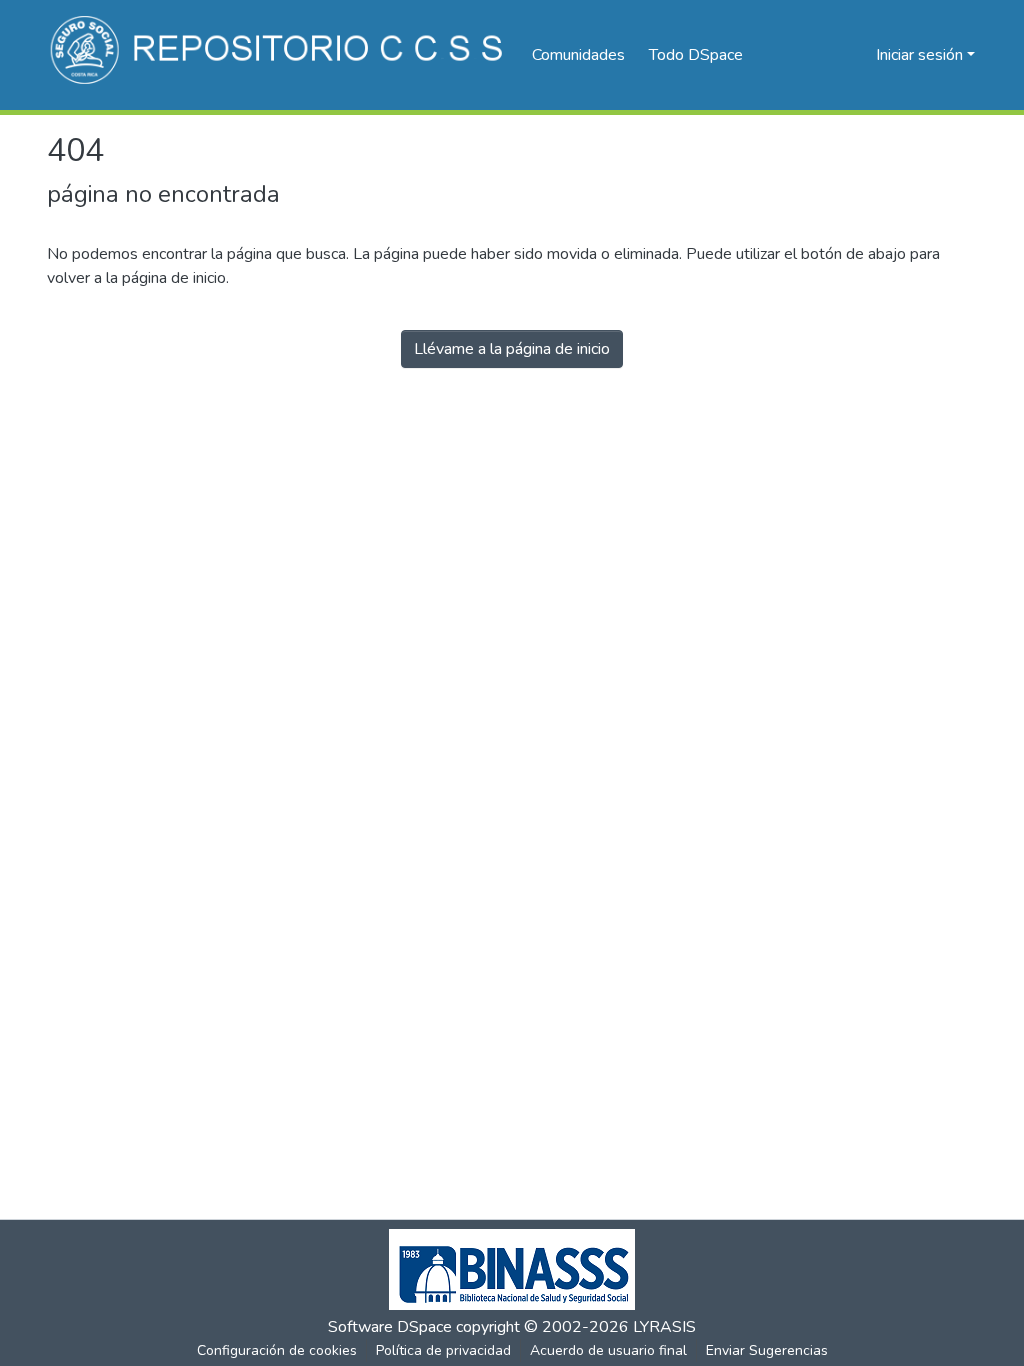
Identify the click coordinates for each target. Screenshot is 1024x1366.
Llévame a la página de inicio (512, 349)
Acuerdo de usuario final (608, 1350)
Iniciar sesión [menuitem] (919, 55)
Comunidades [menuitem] (578, 55)
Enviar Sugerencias (767, 1350)
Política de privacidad (443, 1350)
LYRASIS (664, 1327)
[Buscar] (828, 55)
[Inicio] (279, 55)
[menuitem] (702, 55)
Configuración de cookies (277, 1350)
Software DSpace (390, 1327)
